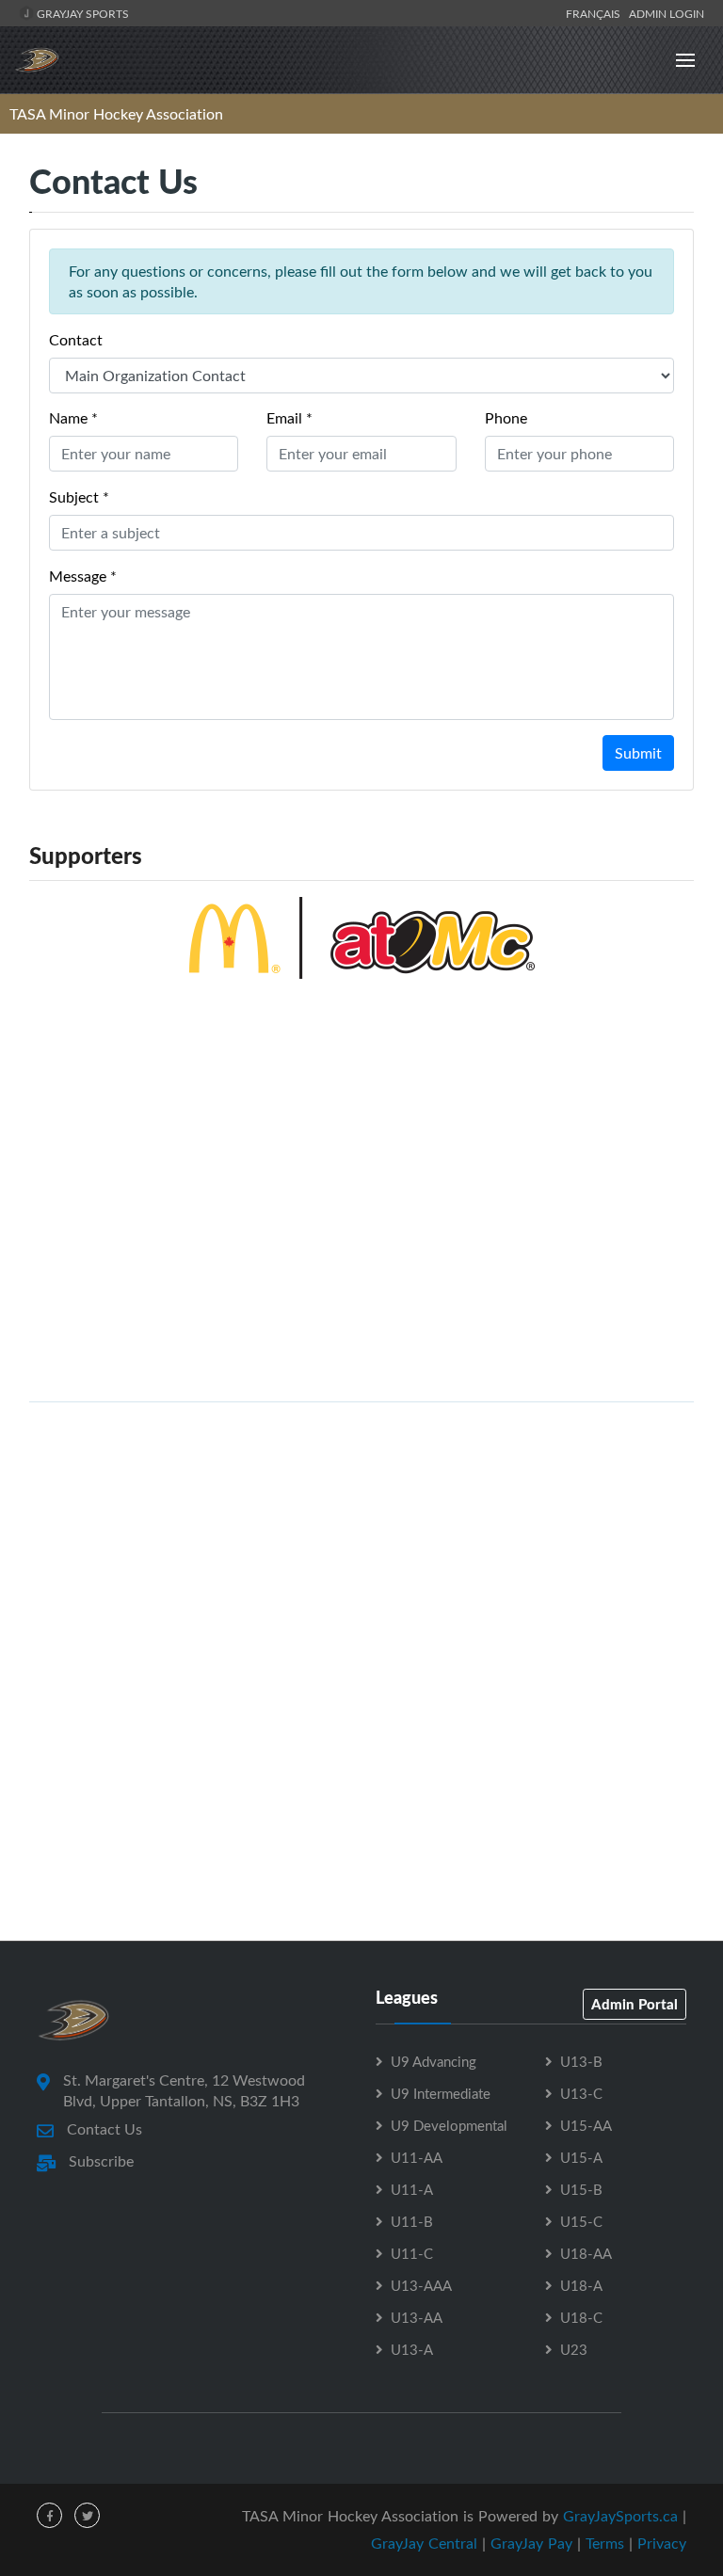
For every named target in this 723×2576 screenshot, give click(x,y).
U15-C (581, 2221)
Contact (76, 340)
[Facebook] (49, 2515)
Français (596, 13)
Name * (73, 418)
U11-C (412, 2253)
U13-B (581, 2061)
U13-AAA (421, 2285)
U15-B (581, 2189)
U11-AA (417, 2157)
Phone (506, 418)
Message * (83, 576)
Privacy (662, 2543)
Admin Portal (635, 2004)
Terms (605, 2543)
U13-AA (417, 2317)
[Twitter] (87, 2515)
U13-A (412, 2349)
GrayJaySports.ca (620, 2516)
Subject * (79, 497)
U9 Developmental (449, 2125)
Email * (289, 418)
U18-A (581, 2285)
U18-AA (586, 2253)
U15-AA (586, 2125)
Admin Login (667, 13)
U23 (574, 2349)
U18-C (581, 2317)
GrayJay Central (424, 2543)
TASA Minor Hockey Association (116, 114)
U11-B (412, 2221)
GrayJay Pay (531, 2543)
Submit (638, 753)
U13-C (581, 2093)
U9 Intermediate (441, 2093)
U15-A (581, 2157)
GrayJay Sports (81, 13)
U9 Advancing (434, 2061)
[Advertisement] (361, 1549)
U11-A (412, 2189)
